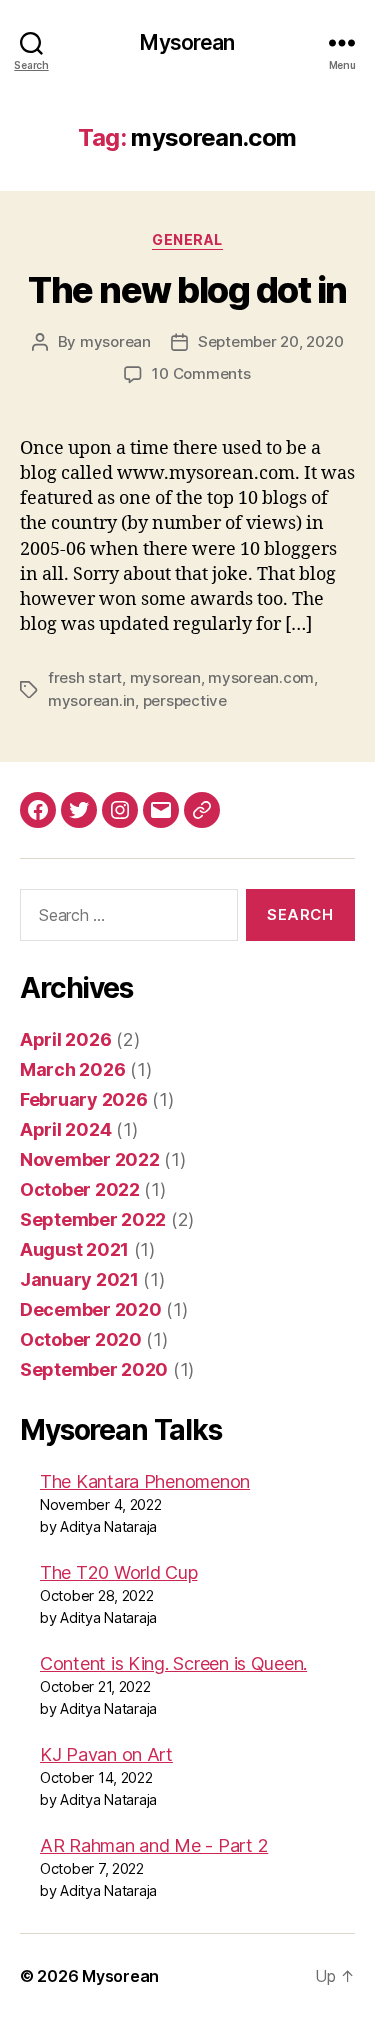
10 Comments (201, 373)
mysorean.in (91, 700)
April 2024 (65, 1129)
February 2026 (84, 1099)
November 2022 (90, 1159)
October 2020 (81, 1339)
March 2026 (72, 1069)
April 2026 (65, 1039)
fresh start (85, 677)
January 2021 (79, 1279)
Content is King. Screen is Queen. (173, 1663)
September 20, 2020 (270, 341)
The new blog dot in (187, 290)
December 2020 (91, 1309)
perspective (185, 700)
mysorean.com (261, 677)
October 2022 (80, 1189)
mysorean (115, 341)
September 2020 (94, 1369)
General (187, 239)
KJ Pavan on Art (106, 1754)
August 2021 (74, 1249)
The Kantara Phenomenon (145, 1481)
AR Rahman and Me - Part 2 (154, 1845)
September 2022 (93, 1219)
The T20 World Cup (118, 1572)
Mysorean (187, 42)
